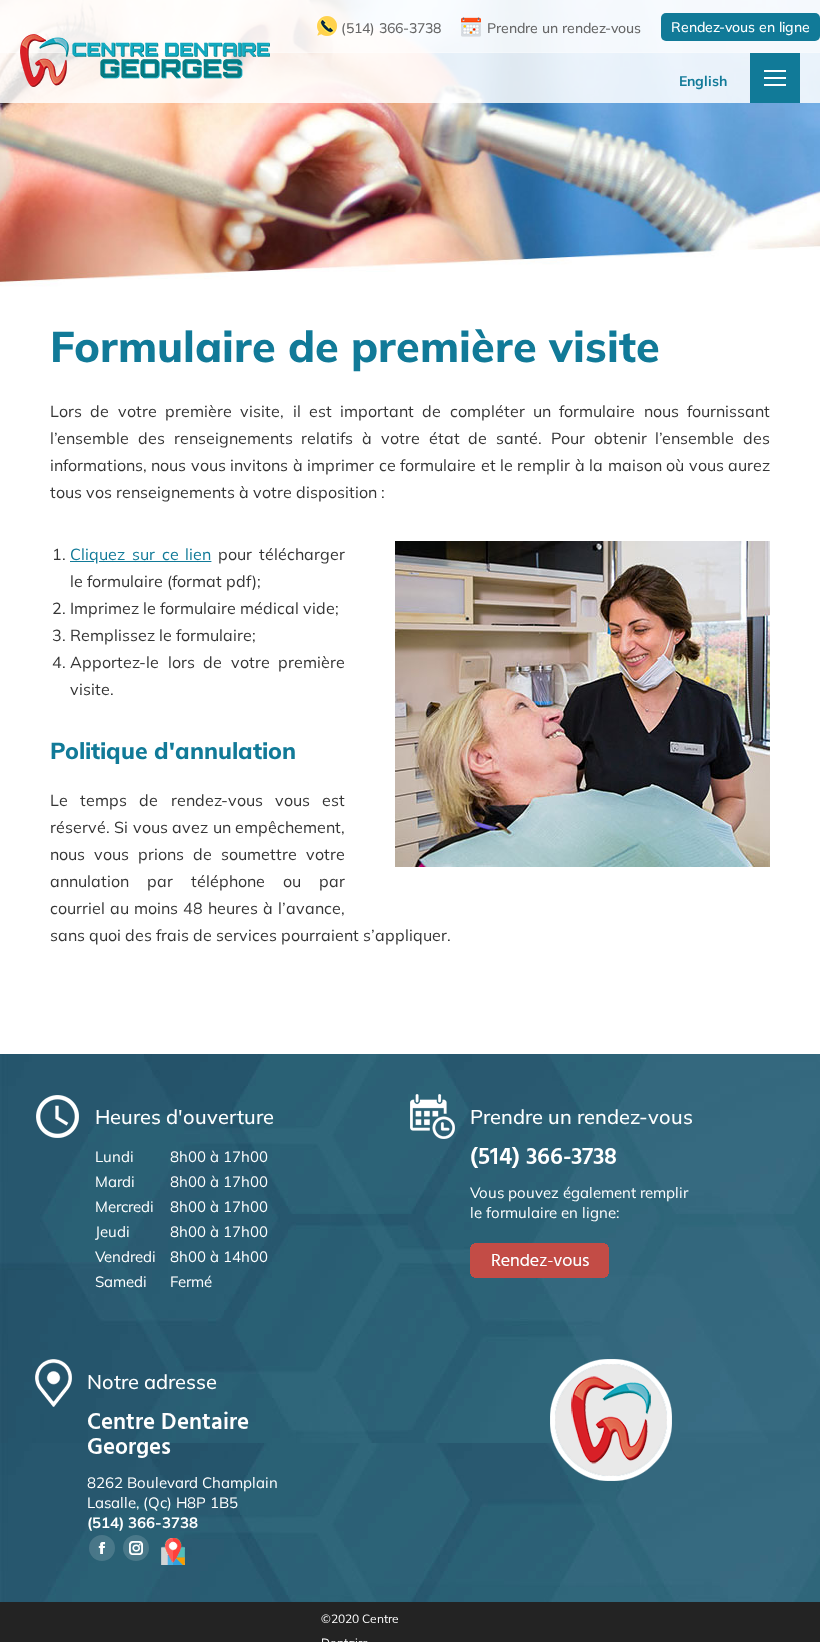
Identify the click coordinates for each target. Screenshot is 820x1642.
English (703, 81)
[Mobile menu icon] (775, 78)
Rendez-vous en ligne (740, 27)
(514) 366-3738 (391, 28)
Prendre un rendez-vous (564, 28)
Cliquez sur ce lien (140, 554)
